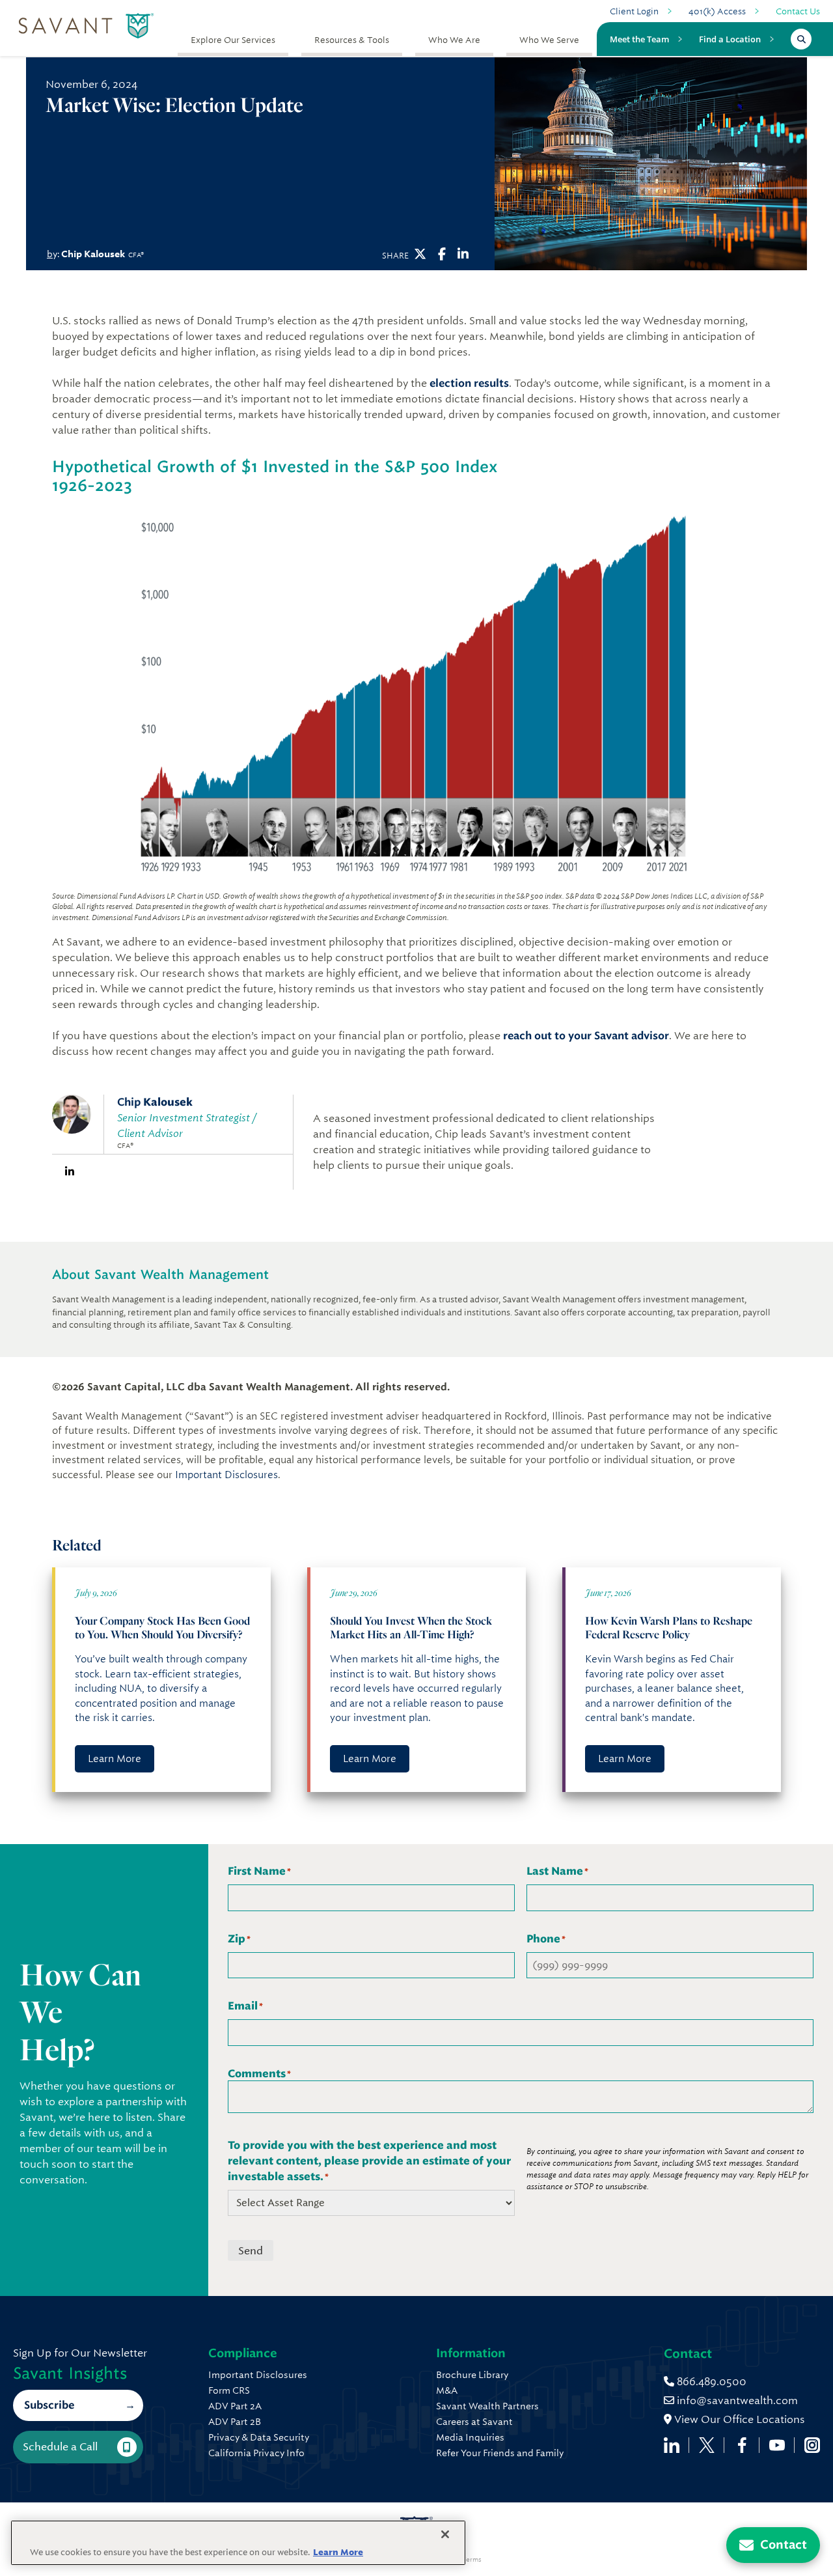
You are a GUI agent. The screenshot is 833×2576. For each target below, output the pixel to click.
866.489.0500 (710, 2382)
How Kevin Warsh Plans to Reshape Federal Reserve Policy (669, 1627)
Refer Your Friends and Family (500, 2453)
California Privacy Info (256, 2453)
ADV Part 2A (235, 2406)
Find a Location (730, 39)
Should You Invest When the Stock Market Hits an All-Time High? (411, 1627)
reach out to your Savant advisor (586, 1036)
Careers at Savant (474, 2422)
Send (251, 2251)
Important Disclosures (226, 1475)
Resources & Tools (352, 40)
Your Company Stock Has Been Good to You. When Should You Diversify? (162, 1627)
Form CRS (229, 2390)
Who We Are (454, 40)
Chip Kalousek (93, 254)
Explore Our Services (233, 40)
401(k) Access (717, 11)
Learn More (115, 1759)
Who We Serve (549, 40)
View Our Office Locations (738, 2419)
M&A (447, 2390)
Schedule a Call (60, 2447)
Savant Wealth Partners (487, 2406)
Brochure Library (472, 2375)
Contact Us (798, 11)
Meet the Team (639, 39)
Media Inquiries (470, 2437)
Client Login (634, 11)
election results (469, 383)
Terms (472, 2560)
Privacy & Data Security (259, 2437)
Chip (155, 1102)
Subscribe (49, 2405)
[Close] (445, 2534)
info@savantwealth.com (737, 2401)
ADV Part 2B (235, 2422)
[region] (238, 2543)
